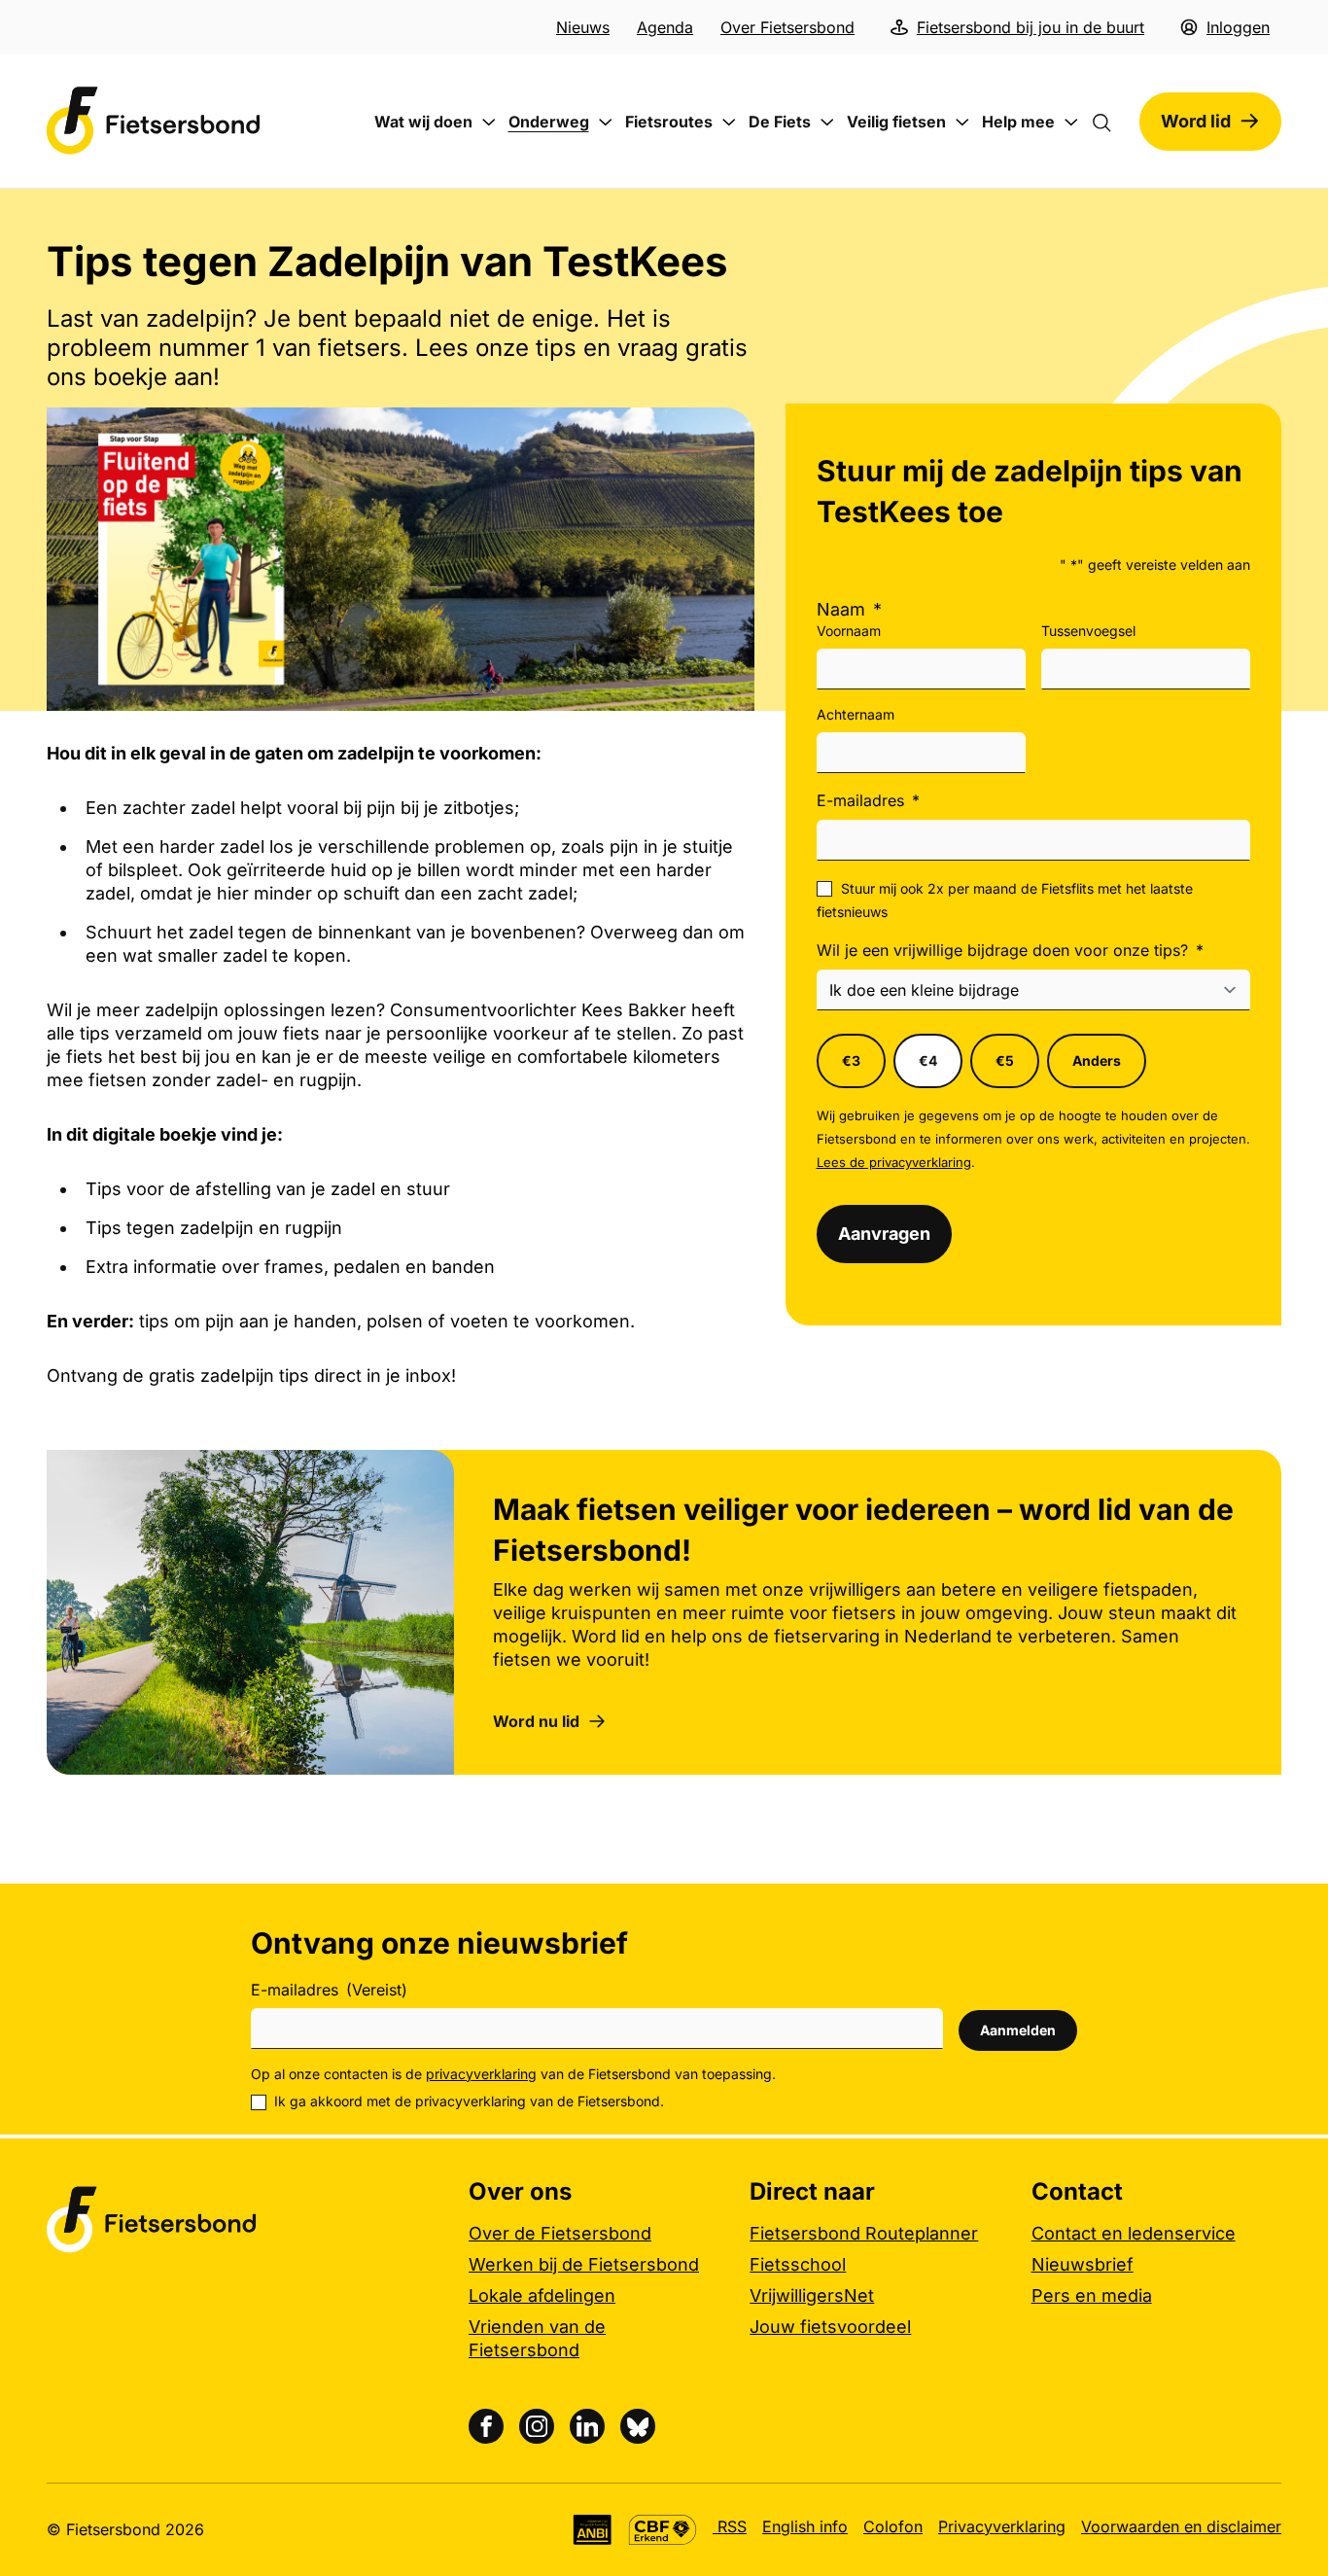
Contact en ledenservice (1134, 2233)
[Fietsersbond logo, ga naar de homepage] (154, 121)
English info (805, 2526)
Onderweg (549, 122)
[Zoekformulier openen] (1111, 122)
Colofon (893, 2526)
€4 (928, 1060)
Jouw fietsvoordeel (830, 2327)
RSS (730, 2526)
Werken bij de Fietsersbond (584, 2264)
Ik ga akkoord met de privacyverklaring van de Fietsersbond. (469, 2101)
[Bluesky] (638, 2426)
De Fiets (780, 122)
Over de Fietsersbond (560, 2233)
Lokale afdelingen (542, 2295)
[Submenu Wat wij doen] (489, 123)
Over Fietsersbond (787, 27)
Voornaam (849, 631)
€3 (851, 1060)
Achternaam (856, 714)
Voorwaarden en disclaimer (1181, 2526)
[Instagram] (537, 2426)
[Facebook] (486, 2426)
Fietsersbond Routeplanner (864, 2233)
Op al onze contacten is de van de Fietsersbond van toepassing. (513, 2074)
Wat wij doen (423, 122)
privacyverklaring (481, 2074)
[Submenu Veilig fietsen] (962, 123)
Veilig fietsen (896, 122)
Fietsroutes (669, 122)
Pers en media (1092, 2295)
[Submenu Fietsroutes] (729, 123)
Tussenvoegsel (1088, 631)
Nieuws (583, 27)
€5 (1005, 1060)
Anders (1097, 1060)
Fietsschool (798, 2264)
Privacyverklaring (1002, 2526)
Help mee (1018, 122)
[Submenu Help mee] (1071, 123)
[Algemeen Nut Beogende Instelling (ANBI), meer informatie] (593, 2530)
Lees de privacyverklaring (894, 1162)
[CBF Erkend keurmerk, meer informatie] (663, 2530)
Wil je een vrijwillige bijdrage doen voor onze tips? (1010, 950)
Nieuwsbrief (1083, 2264)
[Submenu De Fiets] (827, 123)
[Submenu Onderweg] (606, 123)
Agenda (665, 27)
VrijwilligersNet (812, 2295)
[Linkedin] (587, 2426)
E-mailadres (868, 800)
